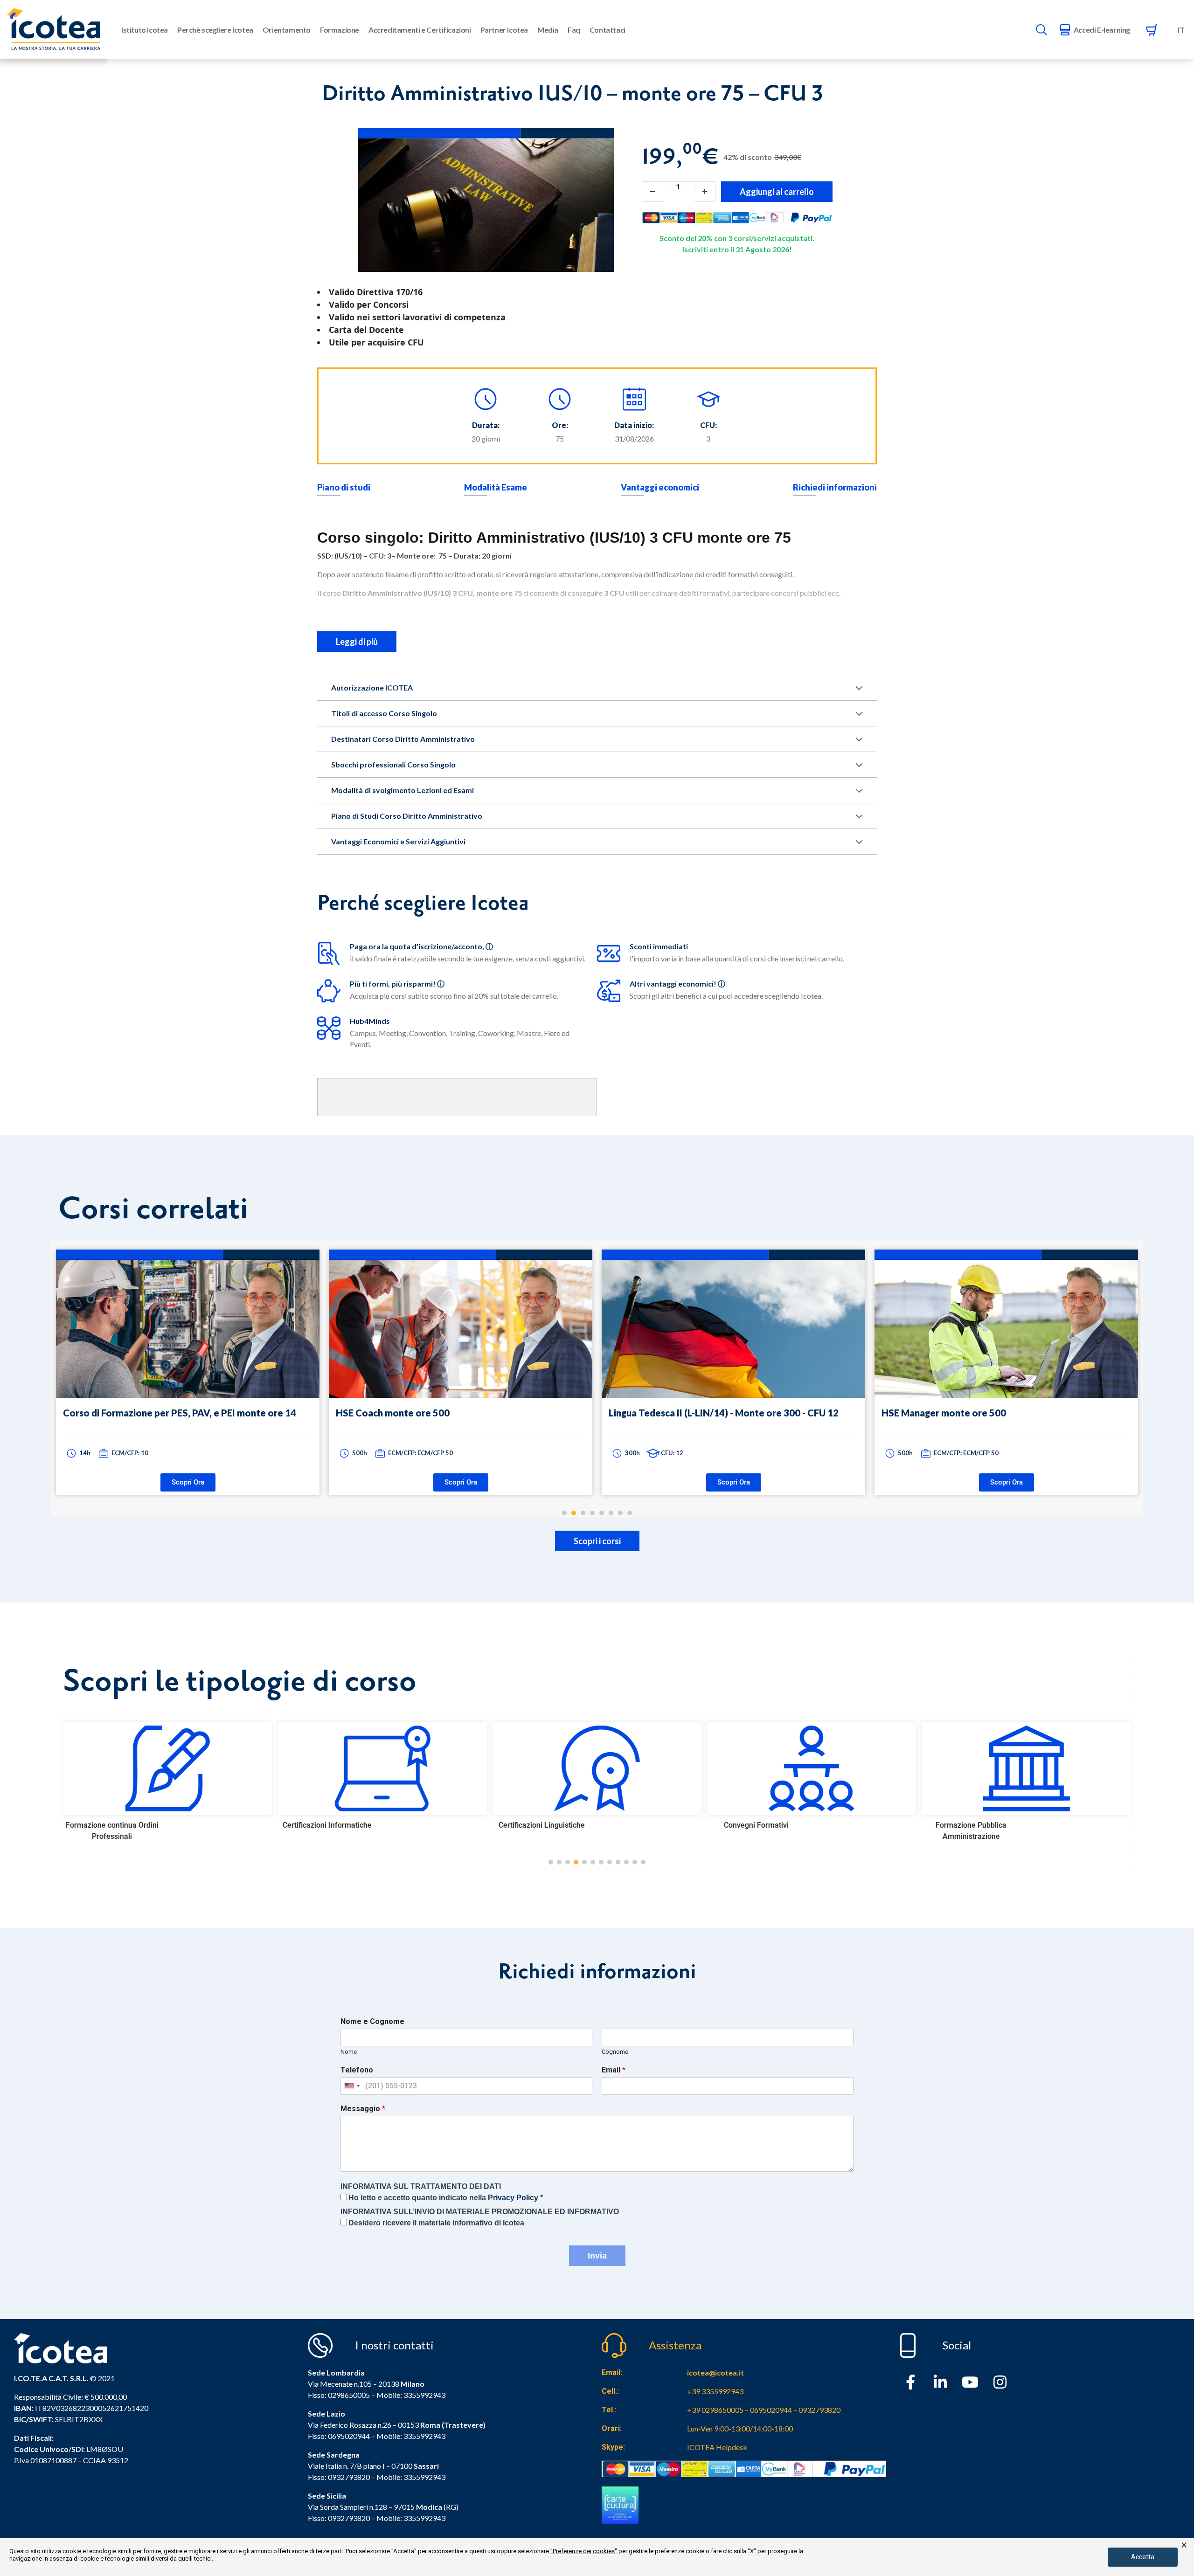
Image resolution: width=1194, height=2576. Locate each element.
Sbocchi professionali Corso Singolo (393, 764)
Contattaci (607, 30)
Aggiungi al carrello (777, 192)
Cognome (615, 2052)
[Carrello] (1152, 30)
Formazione (340, 30)
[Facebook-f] (910, 2382)
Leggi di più (357, 642)
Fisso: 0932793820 (339, 2477)
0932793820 (349, 2518)
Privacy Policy (513, 2198)
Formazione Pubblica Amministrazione (756, 1831)
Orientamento (287, 30)
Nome (349, 2052)
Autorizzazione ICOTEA (372, 687)
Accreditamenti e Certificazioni (420, 30)
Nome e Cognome (372, 2021)
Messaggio (363, 2109)
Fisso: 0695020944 (339, 2436)
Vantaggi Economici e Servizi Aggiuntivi (398, 841)
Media (548, 30)
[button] (551, 1862)
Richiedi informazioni (835, 487)
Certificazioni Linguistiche (327, 1825)
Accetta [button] (1143, 2557)
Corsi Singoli (971, 1825)
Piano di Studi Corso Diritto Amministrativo (407, 816)
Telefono (357, 2070)
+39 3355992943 (715, 2391)
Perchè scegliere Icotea (215, 30)
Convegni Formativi (541, 1825)
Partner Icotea (504, 30)
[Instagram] (1000, 2382)
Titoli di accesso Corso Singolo (384, 713)
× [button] (1184, 2545)
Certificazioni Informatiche (112, 1825)
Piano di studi (344, 487)
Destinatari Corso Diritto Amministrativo (403, 739)
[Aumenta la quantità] (705, 192)
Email (614, 2070)
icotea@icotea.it (715, 2372)
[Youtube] (970, 2382)
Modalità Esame (496, 487)
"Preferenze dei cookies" (584, 2551)
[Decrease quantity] (652, 192)
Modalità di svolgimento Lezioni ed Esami (403, 790)
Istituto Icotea (145, 30)
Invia (597, 2256)
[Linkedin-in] (940, 2382)
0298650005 (349, 2395)
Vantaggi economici (660, 487)
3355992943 (424, 2395)
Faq (574, 30)
